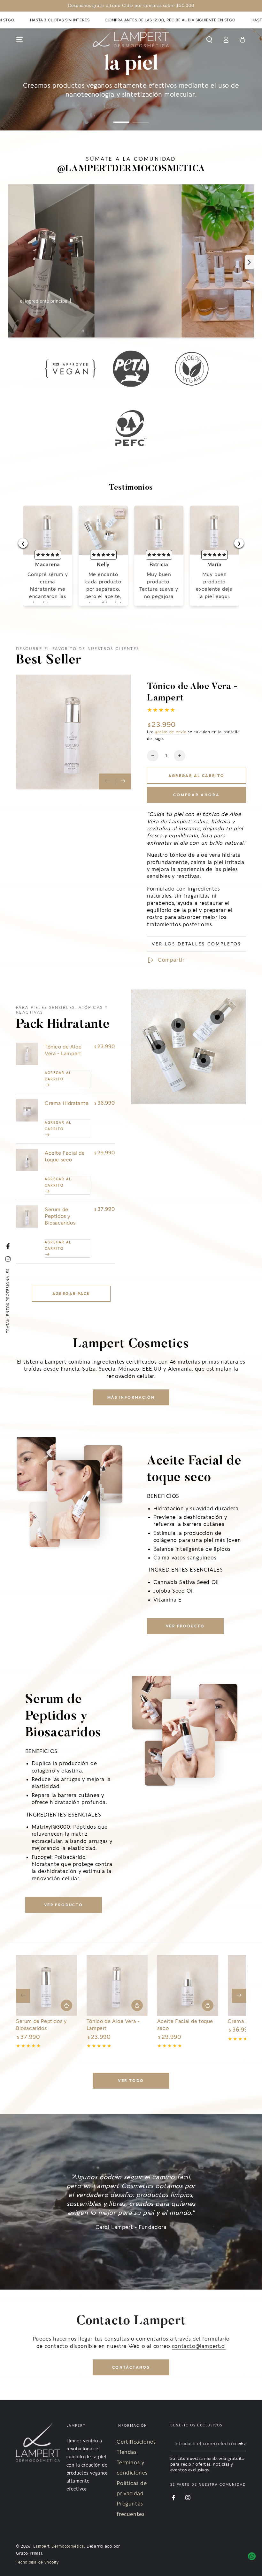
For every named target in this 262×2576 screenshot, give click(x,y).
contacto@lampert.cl (199, 2346)
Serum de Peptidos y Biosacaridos (60, 1216)
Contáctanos (131, 2367)
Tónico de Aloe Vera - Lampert (63, 1050)
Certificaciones (136, 2442)
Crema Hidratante (67, 1103)
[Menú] (19, 40)
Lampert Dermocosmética (59, 2546)
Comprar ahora (196, 795)
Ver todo (131, 2080)
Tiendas (127, 2452)
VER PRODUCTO (185, 1626)
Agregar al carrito (196, 776)
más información (131, 1397)
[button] (209, 40)
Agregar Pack (71, 1294)
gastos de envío (171, 732)
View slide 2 (141, 118)
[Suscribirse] (242, 2444)
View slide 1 (121, 118)
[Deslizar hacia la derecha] (123, 781)
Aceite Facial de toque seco (65, 1156)
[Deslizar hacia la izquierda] (107, 781)
